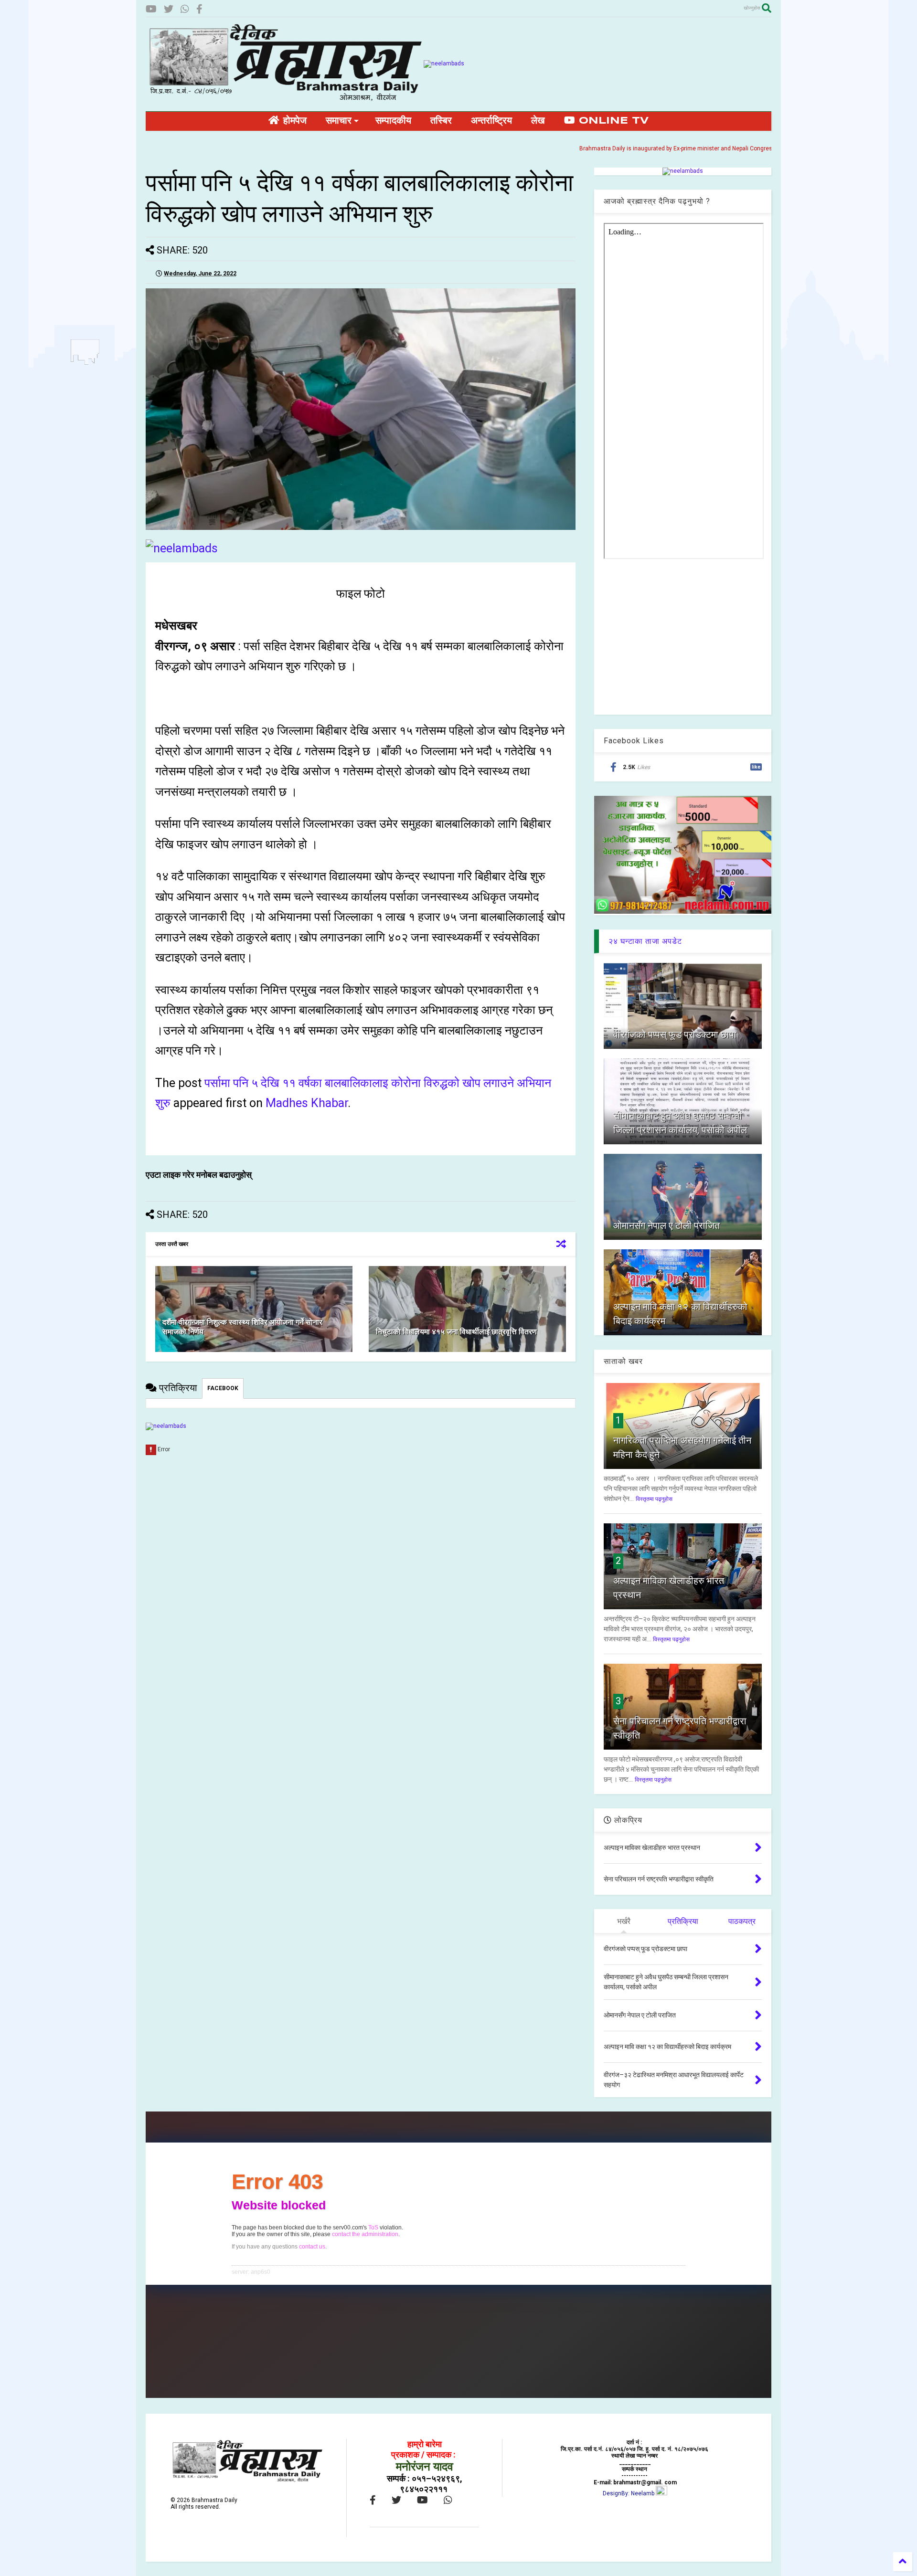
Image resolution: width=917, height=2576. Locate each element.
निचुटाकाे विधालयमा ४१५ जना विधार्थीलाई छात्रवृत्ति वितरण (456, 1332)
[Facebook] (199, 9)
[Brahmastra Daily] (285, 99)
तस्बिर (441, 121)
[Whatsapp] (185, 9)
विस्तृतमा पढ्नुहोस (654, 1499)
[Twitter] (169, 9)
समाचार (339, 121)
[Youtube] (151, 9)
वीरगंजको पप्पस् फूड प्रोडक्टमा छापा (675, 1035)
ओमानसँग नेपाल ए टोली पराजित (666, 1225)
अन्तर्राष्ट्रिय (491, 121)
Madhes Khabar (307, 1103)
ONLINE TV (612, 121)
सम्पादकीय (393, 121)
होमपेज (293, 121)
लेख (538, 121)
